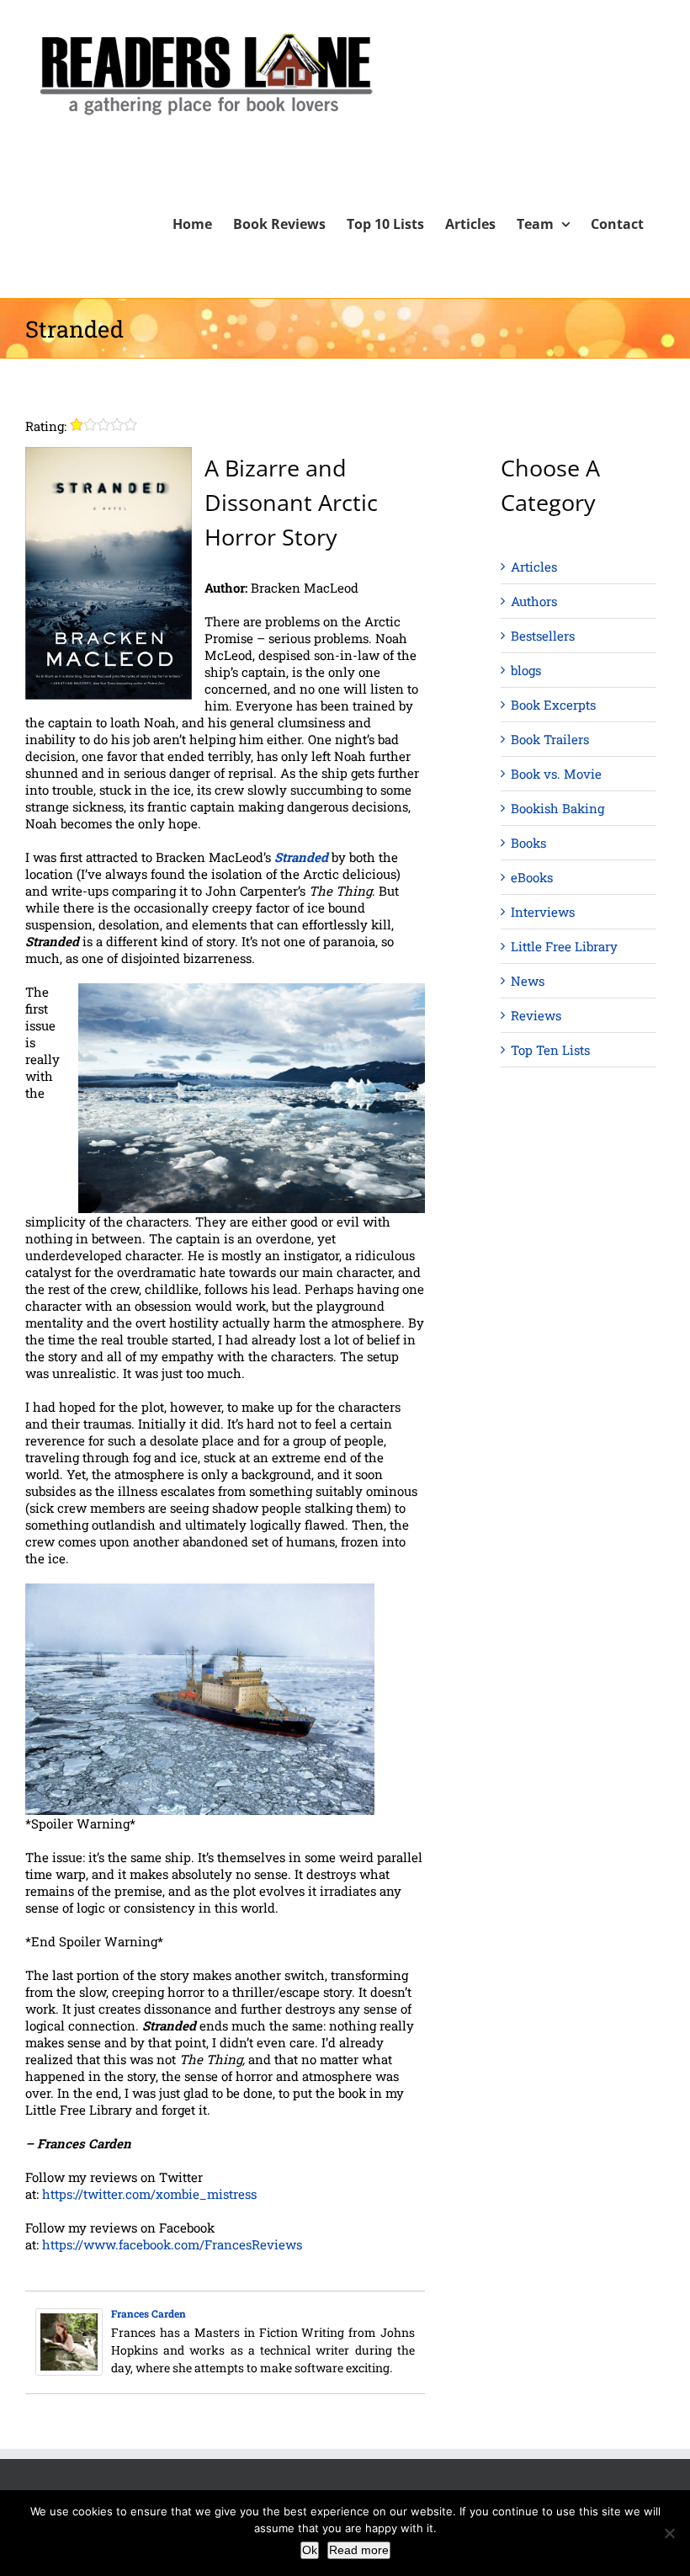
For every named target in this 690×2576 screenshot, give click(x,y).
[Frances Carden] (69, 2317)
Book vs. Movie (556, 774)
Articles (534, 567)
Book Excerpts (553, 705)
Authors (534, 601)
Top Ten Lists (550, 1050)
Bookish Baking (557, 808)
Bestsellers (543, 636)
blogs (526, 670)
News (528, 981)
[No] (669, 2533)
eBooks (532, 877)
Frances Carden (149, 2313)
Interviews (543, 912)
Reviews (536, 1015)
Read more (359, 2550)
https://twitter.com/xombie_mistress (149, 2194)
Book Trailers (550, 739)
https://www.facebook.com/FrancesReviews (172, 2244)
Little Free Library (564, 946)
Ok (310, 2550)
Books (528, 843)
